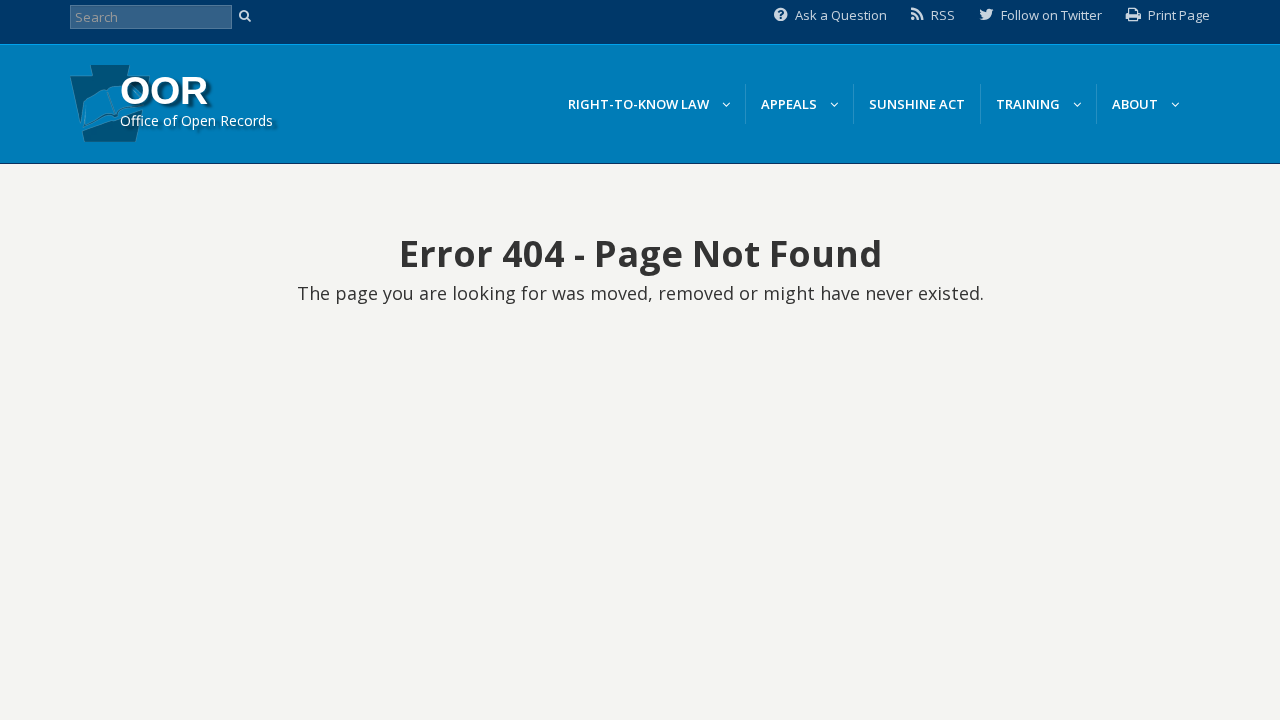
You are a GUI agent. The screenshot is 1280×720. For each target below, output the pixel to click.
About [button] (1136, 104)
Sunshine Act (917, 104)
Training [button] (1029, 104)
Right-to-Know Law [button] (640, 104)
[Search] (247, 17)
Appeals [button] (790, 104)
